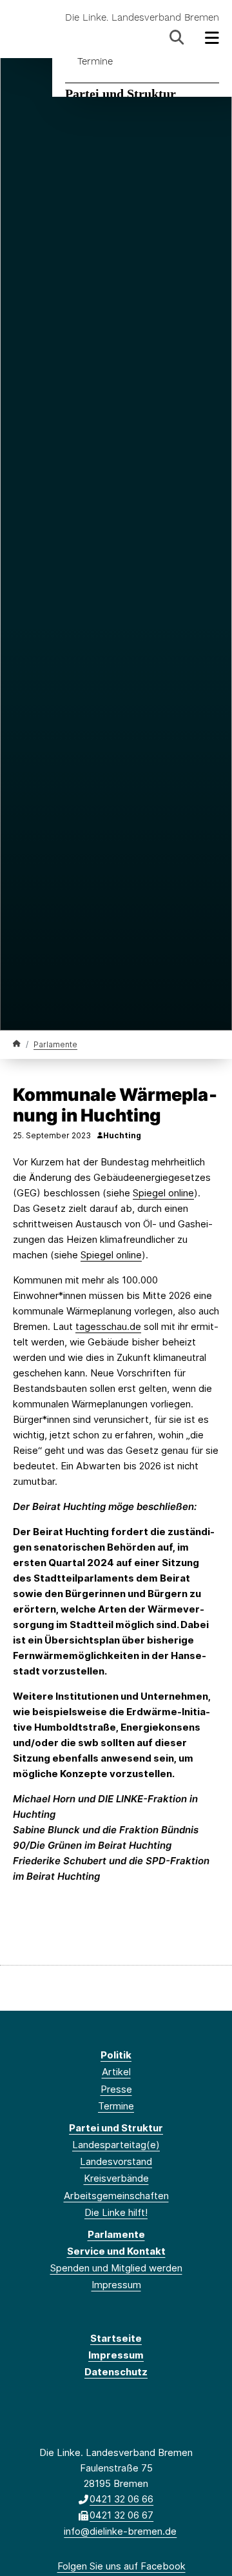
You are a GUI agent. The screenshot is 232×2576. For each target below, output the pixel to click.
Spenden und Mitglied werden (116, 2268)
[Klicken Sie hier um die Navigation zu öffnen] (212, 38)
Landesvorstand (116, 2161)
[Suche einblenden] (177, 38)
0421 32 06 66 (121, 2499)
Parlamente (55, 1044)
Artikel (116, 2072)
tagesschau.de (108, 1326)
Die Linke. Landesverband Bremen (142, 18)
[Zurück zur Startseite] (17, 1044)
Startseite (116, 2338)
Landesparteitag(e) (116, 2145)
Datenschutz (116, 2372)
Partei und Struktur (121, 94)
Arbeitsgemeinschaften (116, 2196)
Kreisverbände (116, 2178)
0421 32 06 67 (121, 2515)
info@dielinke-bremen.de (120, 2531)
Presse (116, 2089)
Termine (95, 61)
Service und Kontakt (116, 2251)
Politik (116, 2055)
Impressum (116, 2285)
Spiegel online (163, 1193)
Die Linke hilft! (116, 2212)
